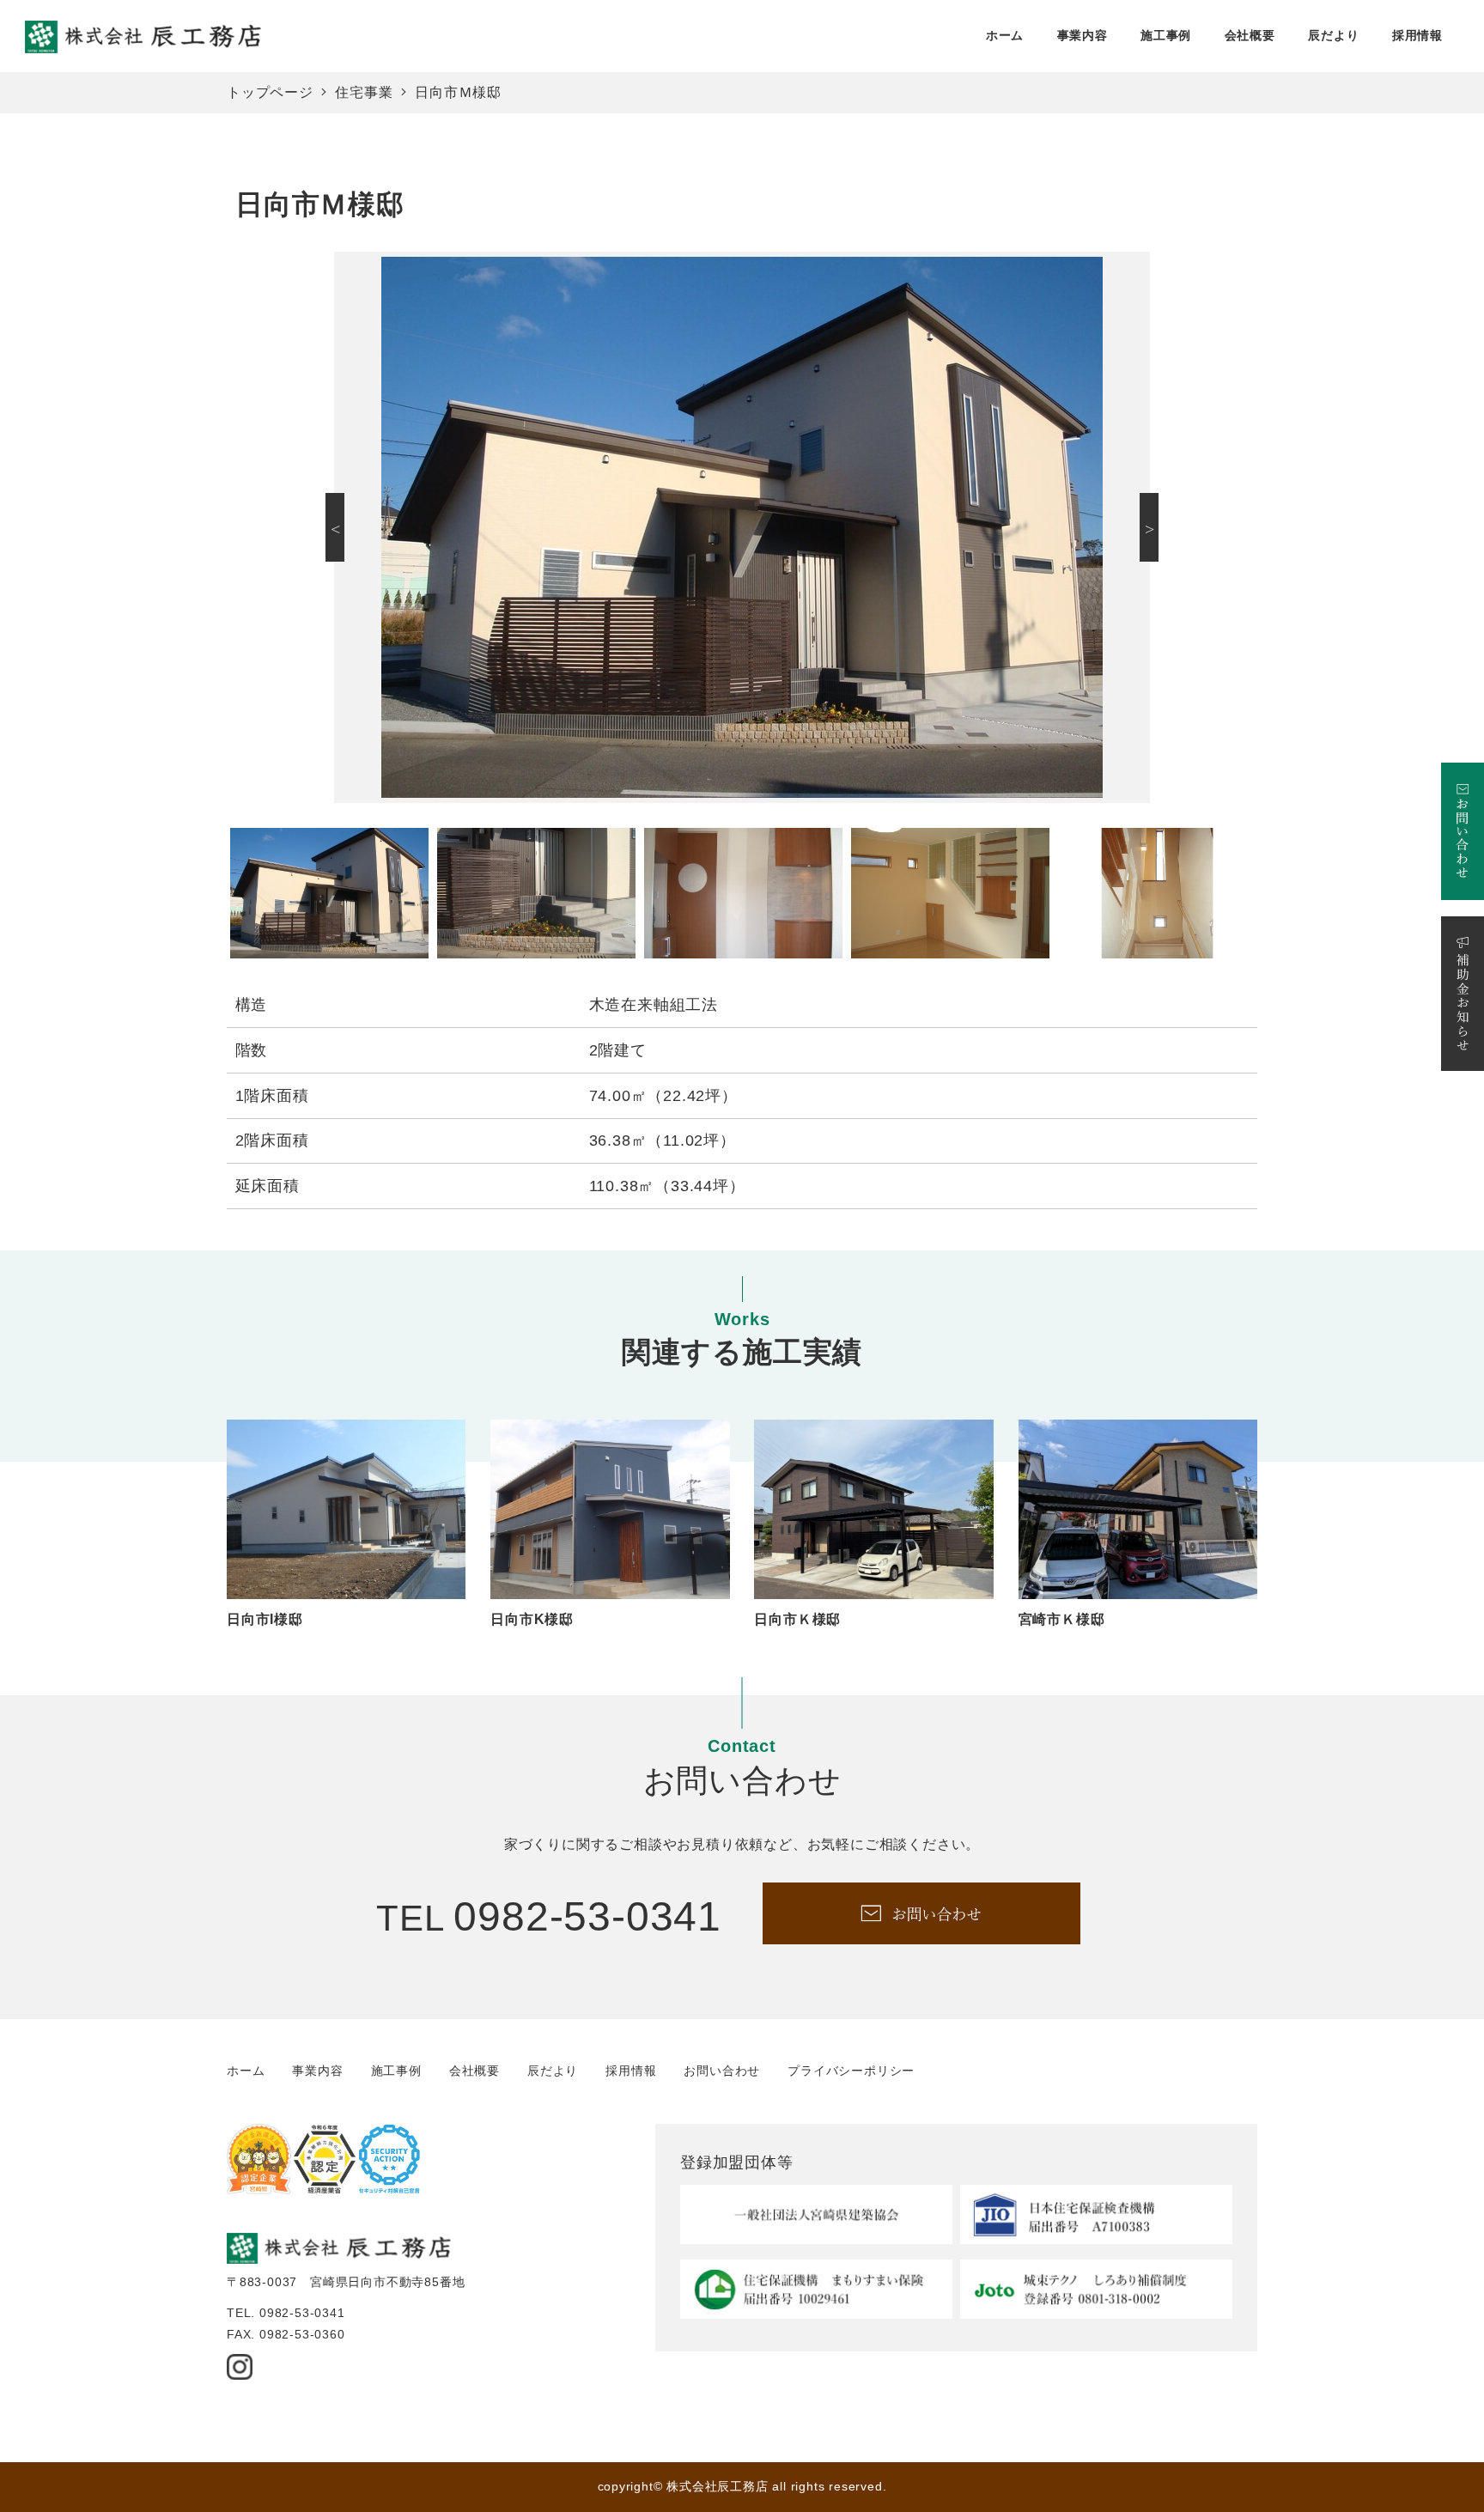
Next (1149, 527)
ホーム (246, 2071)
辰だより (553, 2071)
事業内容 (317, 2071)
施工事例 (396, 2071)
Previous (335, 527)
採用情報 (631, 2071)
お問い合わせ (722, 2071)
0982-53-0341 (587, 1916)
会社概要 (474, 2071)
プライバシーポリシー (851, 2071)
